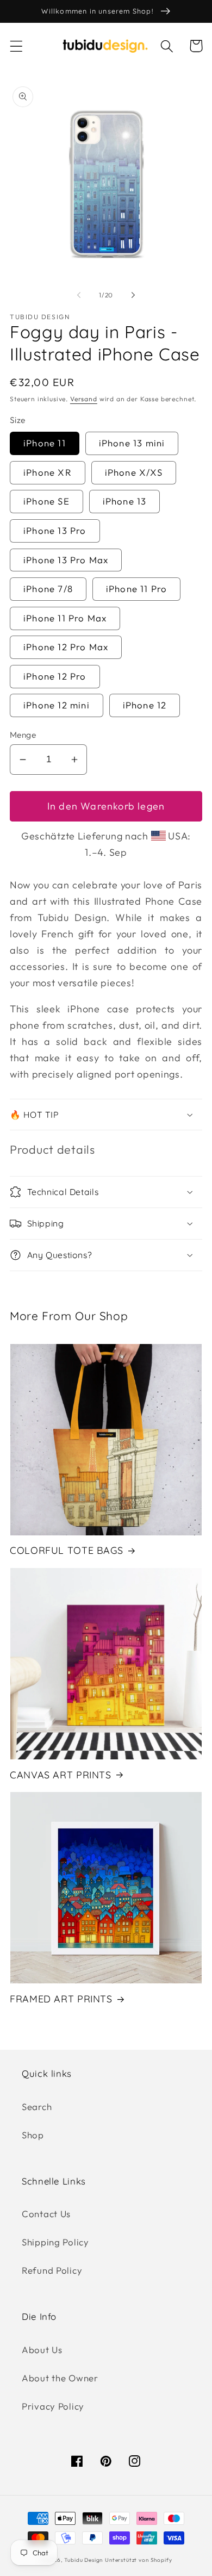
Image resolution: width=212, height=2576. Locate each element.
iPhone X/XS (134, 472)
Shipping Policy (55, 2242)
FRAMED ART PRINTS (61, 1999)
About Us (42, 2350)
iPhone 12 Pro (55, 676)
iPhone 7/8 (48, 589)
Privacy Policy (53, 2406)
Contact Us (46, 2214)
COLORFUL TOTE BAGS (66, 1550)
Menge (23, 735)
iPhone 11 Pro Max (65, 618)
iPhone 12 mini (57, 705)
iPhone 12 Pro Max (66, 647)
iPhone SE (46, 501)
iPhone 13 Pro (55, 530)
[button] (17, 46)
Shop (33, 2135)
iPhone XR (48, 472)
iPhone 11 (45, 443)
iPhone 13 (125, 501)
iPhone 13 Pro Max (66, 560)
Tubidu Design (83, 2560)
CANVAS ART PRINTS (61, 1775)
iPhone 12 (145, 705)
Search (37, 2107)
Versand (84, 399)
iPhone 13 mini (132, 443)
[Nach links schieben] (79, 295)
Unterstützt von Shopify (138, 2560)
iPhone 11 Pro (137, 589)
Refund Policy (52, 2270)
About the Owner (60, 2378)
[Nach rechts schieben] (133, 295)
